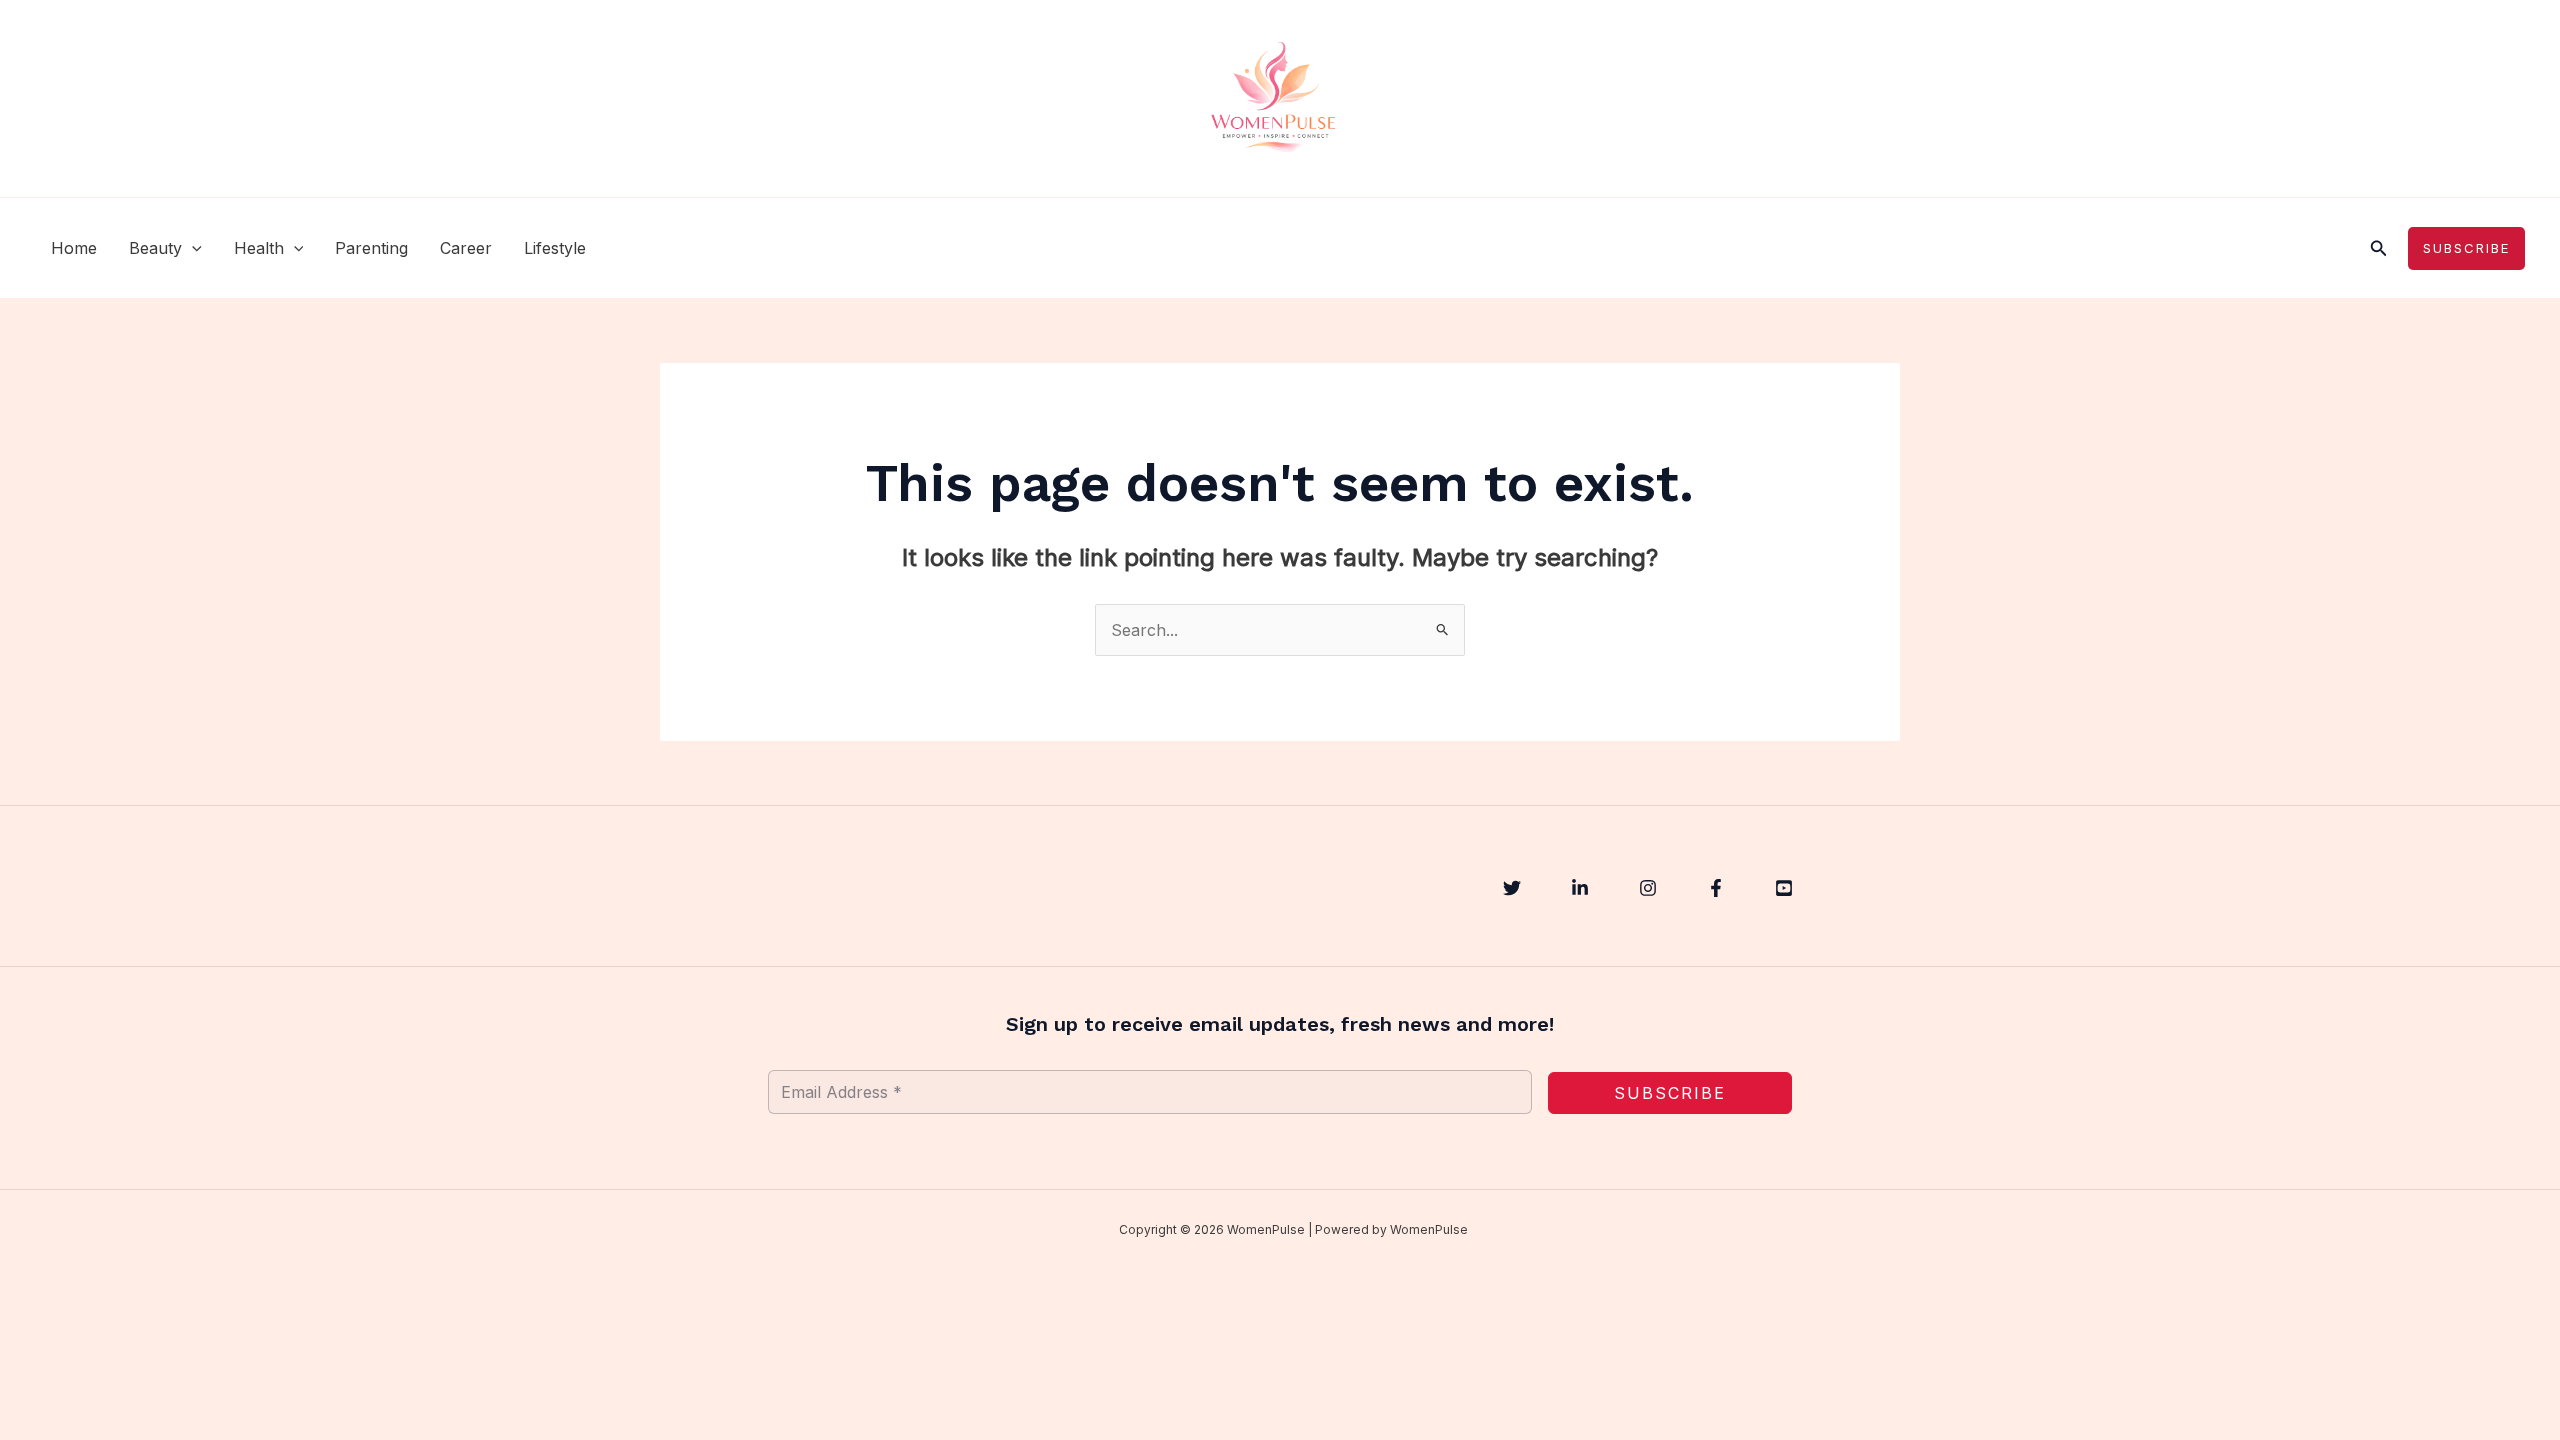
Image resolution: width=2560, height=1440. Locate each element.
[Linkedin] (1580, 888)
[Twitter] (1512, 888)
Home (74, 248)
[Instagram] (1648, 888)
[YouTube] (1784, 888)
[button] (192, 248)
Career (466, 248)
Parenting (371, 248)
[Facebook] (1716, 888)
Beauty (155, 248)
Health (259, 248)
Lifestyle (555, 248)
